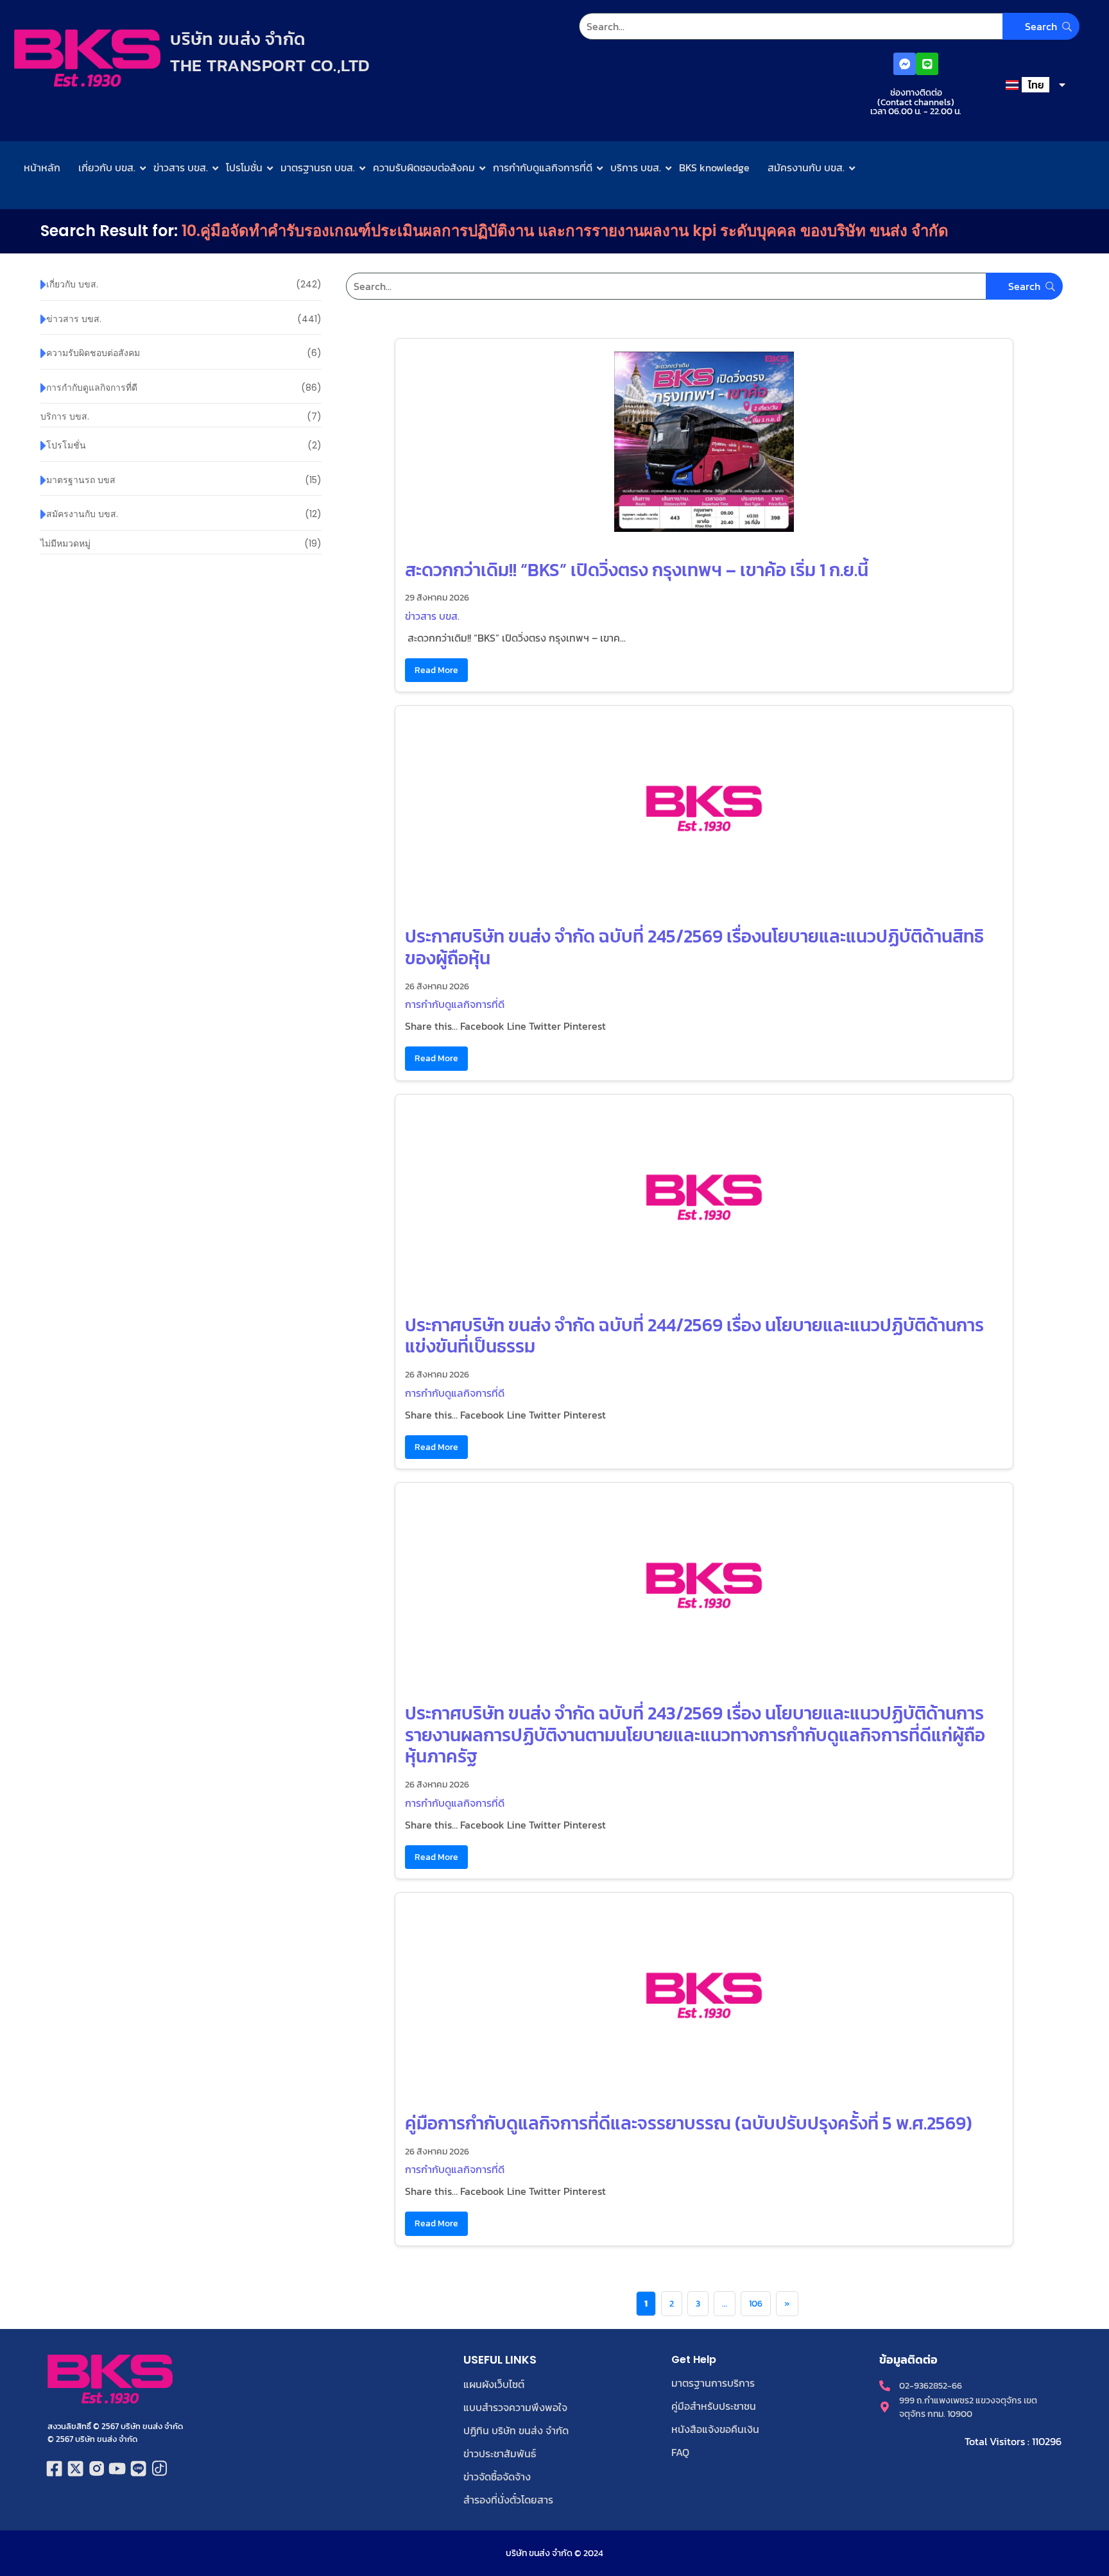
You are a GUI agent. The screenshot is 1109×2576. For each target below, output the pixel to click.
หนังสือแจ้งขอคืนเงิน (715, 2429)
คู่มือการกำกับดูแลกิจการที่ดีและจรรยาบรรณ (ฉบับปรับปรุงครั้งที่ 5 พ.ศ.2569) (689, 2123)
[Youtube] (118, 2469)
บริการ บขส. (636, 167)
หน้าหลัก (42, 167)
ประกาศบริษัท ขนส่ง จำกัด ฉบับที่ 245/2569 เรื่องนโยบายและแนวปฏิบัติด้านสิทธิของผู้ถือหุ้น (694, 947)
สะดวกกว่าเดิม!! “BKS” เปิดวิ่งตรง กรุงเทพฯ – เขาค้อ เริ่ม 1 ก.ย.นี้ (637, 570)
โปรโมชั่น (244, 167)
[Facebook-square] (55, 2469)
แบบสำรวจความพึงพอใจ (515, 2407)
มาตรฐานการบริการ (713, 2383)
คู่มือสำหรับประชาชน (714, 2406)
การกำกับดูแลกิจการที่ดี (543, 167)
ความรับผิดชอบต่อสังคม (424, 167)
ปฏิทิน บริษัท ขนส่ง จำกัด (516, 2430)
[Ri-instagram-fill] (97, 2469)
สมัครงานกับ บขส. (806, 167)
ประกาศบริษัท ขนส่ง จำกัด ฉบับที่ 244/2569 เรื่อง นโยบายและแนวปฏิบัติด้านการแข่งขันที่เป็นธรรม (694, 1336)
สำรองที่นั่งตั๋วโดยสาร (508, 2500)
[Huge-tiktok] (159, 2469)
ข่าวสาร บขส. (181, 167)
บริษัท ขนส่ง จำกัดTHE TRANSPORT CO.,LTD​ (270, 52)
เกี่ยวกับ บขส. (107, 167)
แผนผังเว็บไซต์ (494, 2384)
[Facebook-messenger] (905, 64)
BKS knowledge (714, 167)
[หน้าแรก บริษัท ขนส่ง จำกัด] (87, 58)
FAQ (680, 2452)
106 (756, 2304)
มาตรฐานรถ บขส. (318, 167)
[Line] (927, 64)
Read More (436, 670)
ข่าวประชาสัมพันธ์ (500, 2453)
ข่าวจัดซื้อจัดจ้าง (497, 2477)
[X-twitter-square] (75, 2469)
